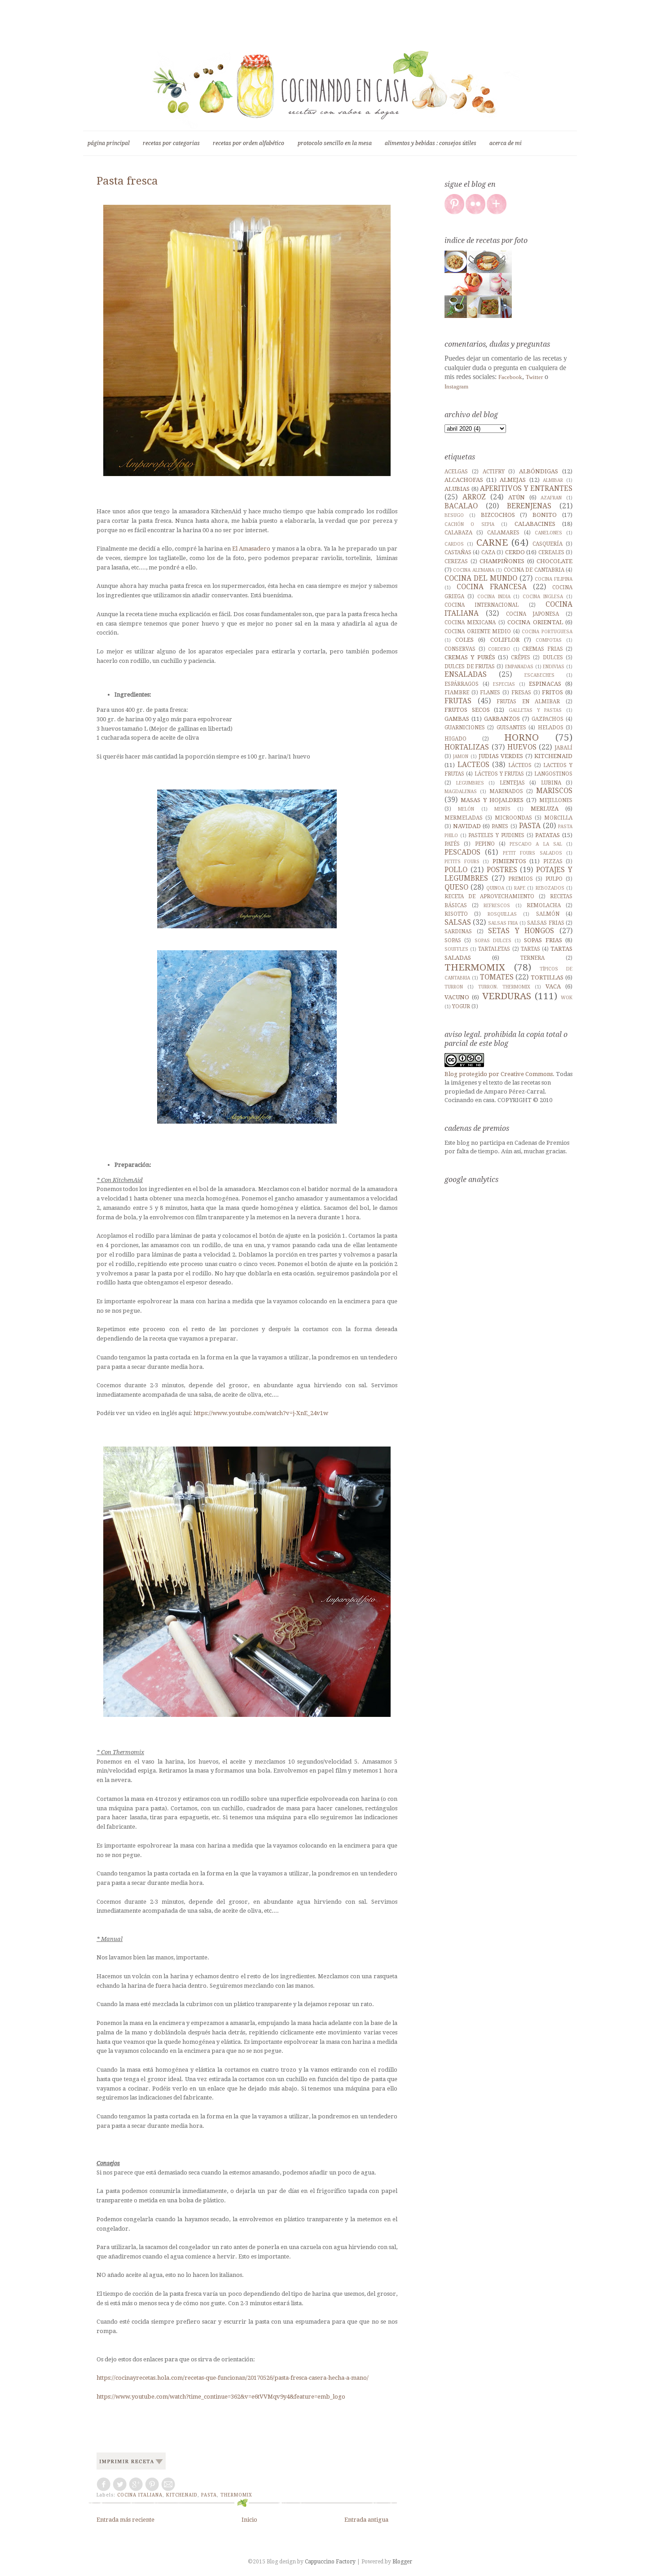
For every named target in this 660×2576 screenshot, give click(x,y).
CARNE (492, 543)
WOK (567, 997)
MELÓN (466, 809)
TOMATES (497, 977)
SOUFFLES (456, 949)
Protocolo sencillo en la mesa (335, 143)
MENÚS (502, 809)
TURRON (454, 987)
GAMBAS (457, 719)
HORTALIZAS (467, 747)
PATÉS (452, 844)
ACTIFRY (494, 472)
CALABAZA (458, 533)
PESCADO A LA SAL (536, 844)
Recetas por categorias (171, 143)
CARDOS (454, 544)
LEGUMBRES (470, 783)
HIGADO (455, 739)
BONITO (545, 515)
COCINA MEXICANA (470, 622)
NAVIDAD (467, 826)
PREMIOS (521, 879)
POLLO (456, 870)
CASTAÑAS (458, 552)
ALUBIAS (457, 489)
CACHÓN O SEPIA (469, 524)
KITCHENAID (182, 2495)
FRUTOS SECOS (467, 710)
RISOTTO (456, 914)
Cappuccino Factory (331, 2562)
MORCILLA (558, 818)
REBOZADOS (550, 888)
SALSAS (458, 922)
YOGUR (461, 1006)
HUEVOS (522, 747)
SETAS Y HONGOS (521, 931)
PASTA (209, 2495)
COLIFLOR (505, 640)
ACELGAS (456, 472)
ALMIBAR (553, 480)
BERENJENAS (529, 506)
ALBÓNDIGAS (539, 471)
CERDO (515, 552)
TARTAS (530, 949)
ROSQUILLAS (502, 914)
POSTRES (502, 870)
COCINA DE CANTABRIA (534, 570)
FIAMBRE (457, 693)
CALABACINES (535, 524)
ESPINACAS (545, 684)
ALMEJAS (513, 480)
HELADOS (551, 728)
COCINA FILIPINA (554, 579)
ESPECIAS (504, 684)
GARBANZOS (502, 719)
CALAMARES (503, 533)
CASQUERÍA (548, 544)
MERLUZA (545, 809)
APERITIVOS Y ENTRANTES (526, 488)
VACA (553, 986)
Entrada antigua (366, 2520)
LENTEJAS (512, 783)
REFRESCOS (497, 905)
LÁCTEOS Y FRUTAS (499, 774)
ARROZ (474, 497)
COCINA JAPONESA (533, 614)
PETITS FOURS (462, 861)
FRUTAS (458, 701)
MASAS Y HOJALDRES (492, 800)
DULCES (553, 657)
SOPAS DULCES (493, 940)
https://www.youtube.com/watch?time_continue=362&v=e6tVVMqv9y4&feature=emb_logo (221, 2397)
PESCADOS (462, 852)
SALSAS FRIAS (546, 923)
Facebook (510, 377)
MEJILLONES (556, 800)
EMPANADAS (519, 666)
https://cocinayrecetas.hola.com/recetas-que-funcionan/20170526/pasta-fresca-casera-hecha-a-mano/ (233, 2378)
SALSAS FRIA (503, 923)
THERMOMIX (236, 2495)
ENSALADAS (466, 674)
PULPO (554, 879)
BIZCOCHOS (498, 515)
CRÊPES (521, 657)
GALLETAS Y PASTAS (535, 710)
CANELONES (548, 533)
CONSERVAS (460, 649)
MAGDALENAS (461, 791)
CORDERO (499, 649)
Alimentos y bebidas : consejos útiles (431, 143)
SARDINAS (458, 931)
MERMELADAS (464, 818)
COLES (464, 640)
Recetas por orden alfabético (249, 143)
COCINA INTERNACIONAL (482, 605)
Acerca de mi (506, 143)
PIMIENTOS (509, 861)
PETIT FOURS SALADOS (532, 853)
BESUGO (454, 515)
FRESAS (521, 693)
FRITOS (552, 692)
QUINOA (495, 888)
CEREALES (551, 552)
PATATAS (548, 835)
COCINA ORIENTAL (535, 622)
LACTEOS (473, 765)
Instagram (456, 386)
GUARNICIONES (465, 728)
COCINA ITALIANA (140, 2495)
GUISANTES (511, 728)
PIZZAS (553, 861)
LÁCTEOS (520, 765)
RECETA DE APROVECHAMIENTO (489, 896)
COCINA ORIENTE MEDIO (478, 631)
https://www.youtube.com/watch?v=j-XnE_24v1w (261, 1413)
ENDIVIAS (554, 666)
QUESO (456, 887)
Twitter (534, 377)
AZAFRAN (551, 498)
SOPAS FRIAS (543, 940)
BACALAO (461, 506)
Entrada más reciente (125, 2520)
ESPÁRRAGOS (462, 684)
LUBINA (551, 783)
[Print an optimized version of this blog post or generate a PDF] (131, 2470)
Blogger (402, 2562)
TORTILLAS (547, 977)
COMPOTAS (549, 640)
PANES (500, 826)
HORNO (521, 737)
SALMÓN (548, 914)
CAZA (488, 552)
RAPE (520, 888)
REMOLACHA (544, 905)
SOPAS (453, 940)
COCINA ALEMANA (473, 570)
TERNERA (532, 958)
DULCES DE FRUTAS (470, 666)
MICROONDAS (513, 818)
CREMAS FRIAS (543, 649)
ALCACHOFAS (464, 480)
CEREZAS (456, 561)
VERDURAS (507, 996)
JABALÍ (563, 748)
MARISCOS (554, 791)
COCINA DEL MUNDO (481, 578)
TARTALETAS (494, 949)
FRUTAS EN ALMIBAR (528, 701)
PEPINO (485, 844)
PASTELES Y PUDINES (496, 835)
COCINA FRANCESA (492, 587)
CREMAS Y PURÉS (470, 657)
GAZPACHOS (548, 719)
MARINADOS (506, 791)
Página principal (109, 143)
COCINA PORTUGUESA (547, 631)
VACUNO (457, 997)
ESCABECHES (539, 675)
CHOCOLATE (554, 561)
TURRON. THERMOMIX (504, 987)
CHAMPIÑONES (502, 561)
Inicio (249, 2520)
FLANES (490, 693)
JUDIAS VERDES (501, 756)
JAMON (461, 756)
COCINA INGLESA (543, 596)
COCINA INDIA (494, 596)
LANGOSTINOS (553, 774)
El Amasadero (251, 549)
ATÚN (517, 497)
